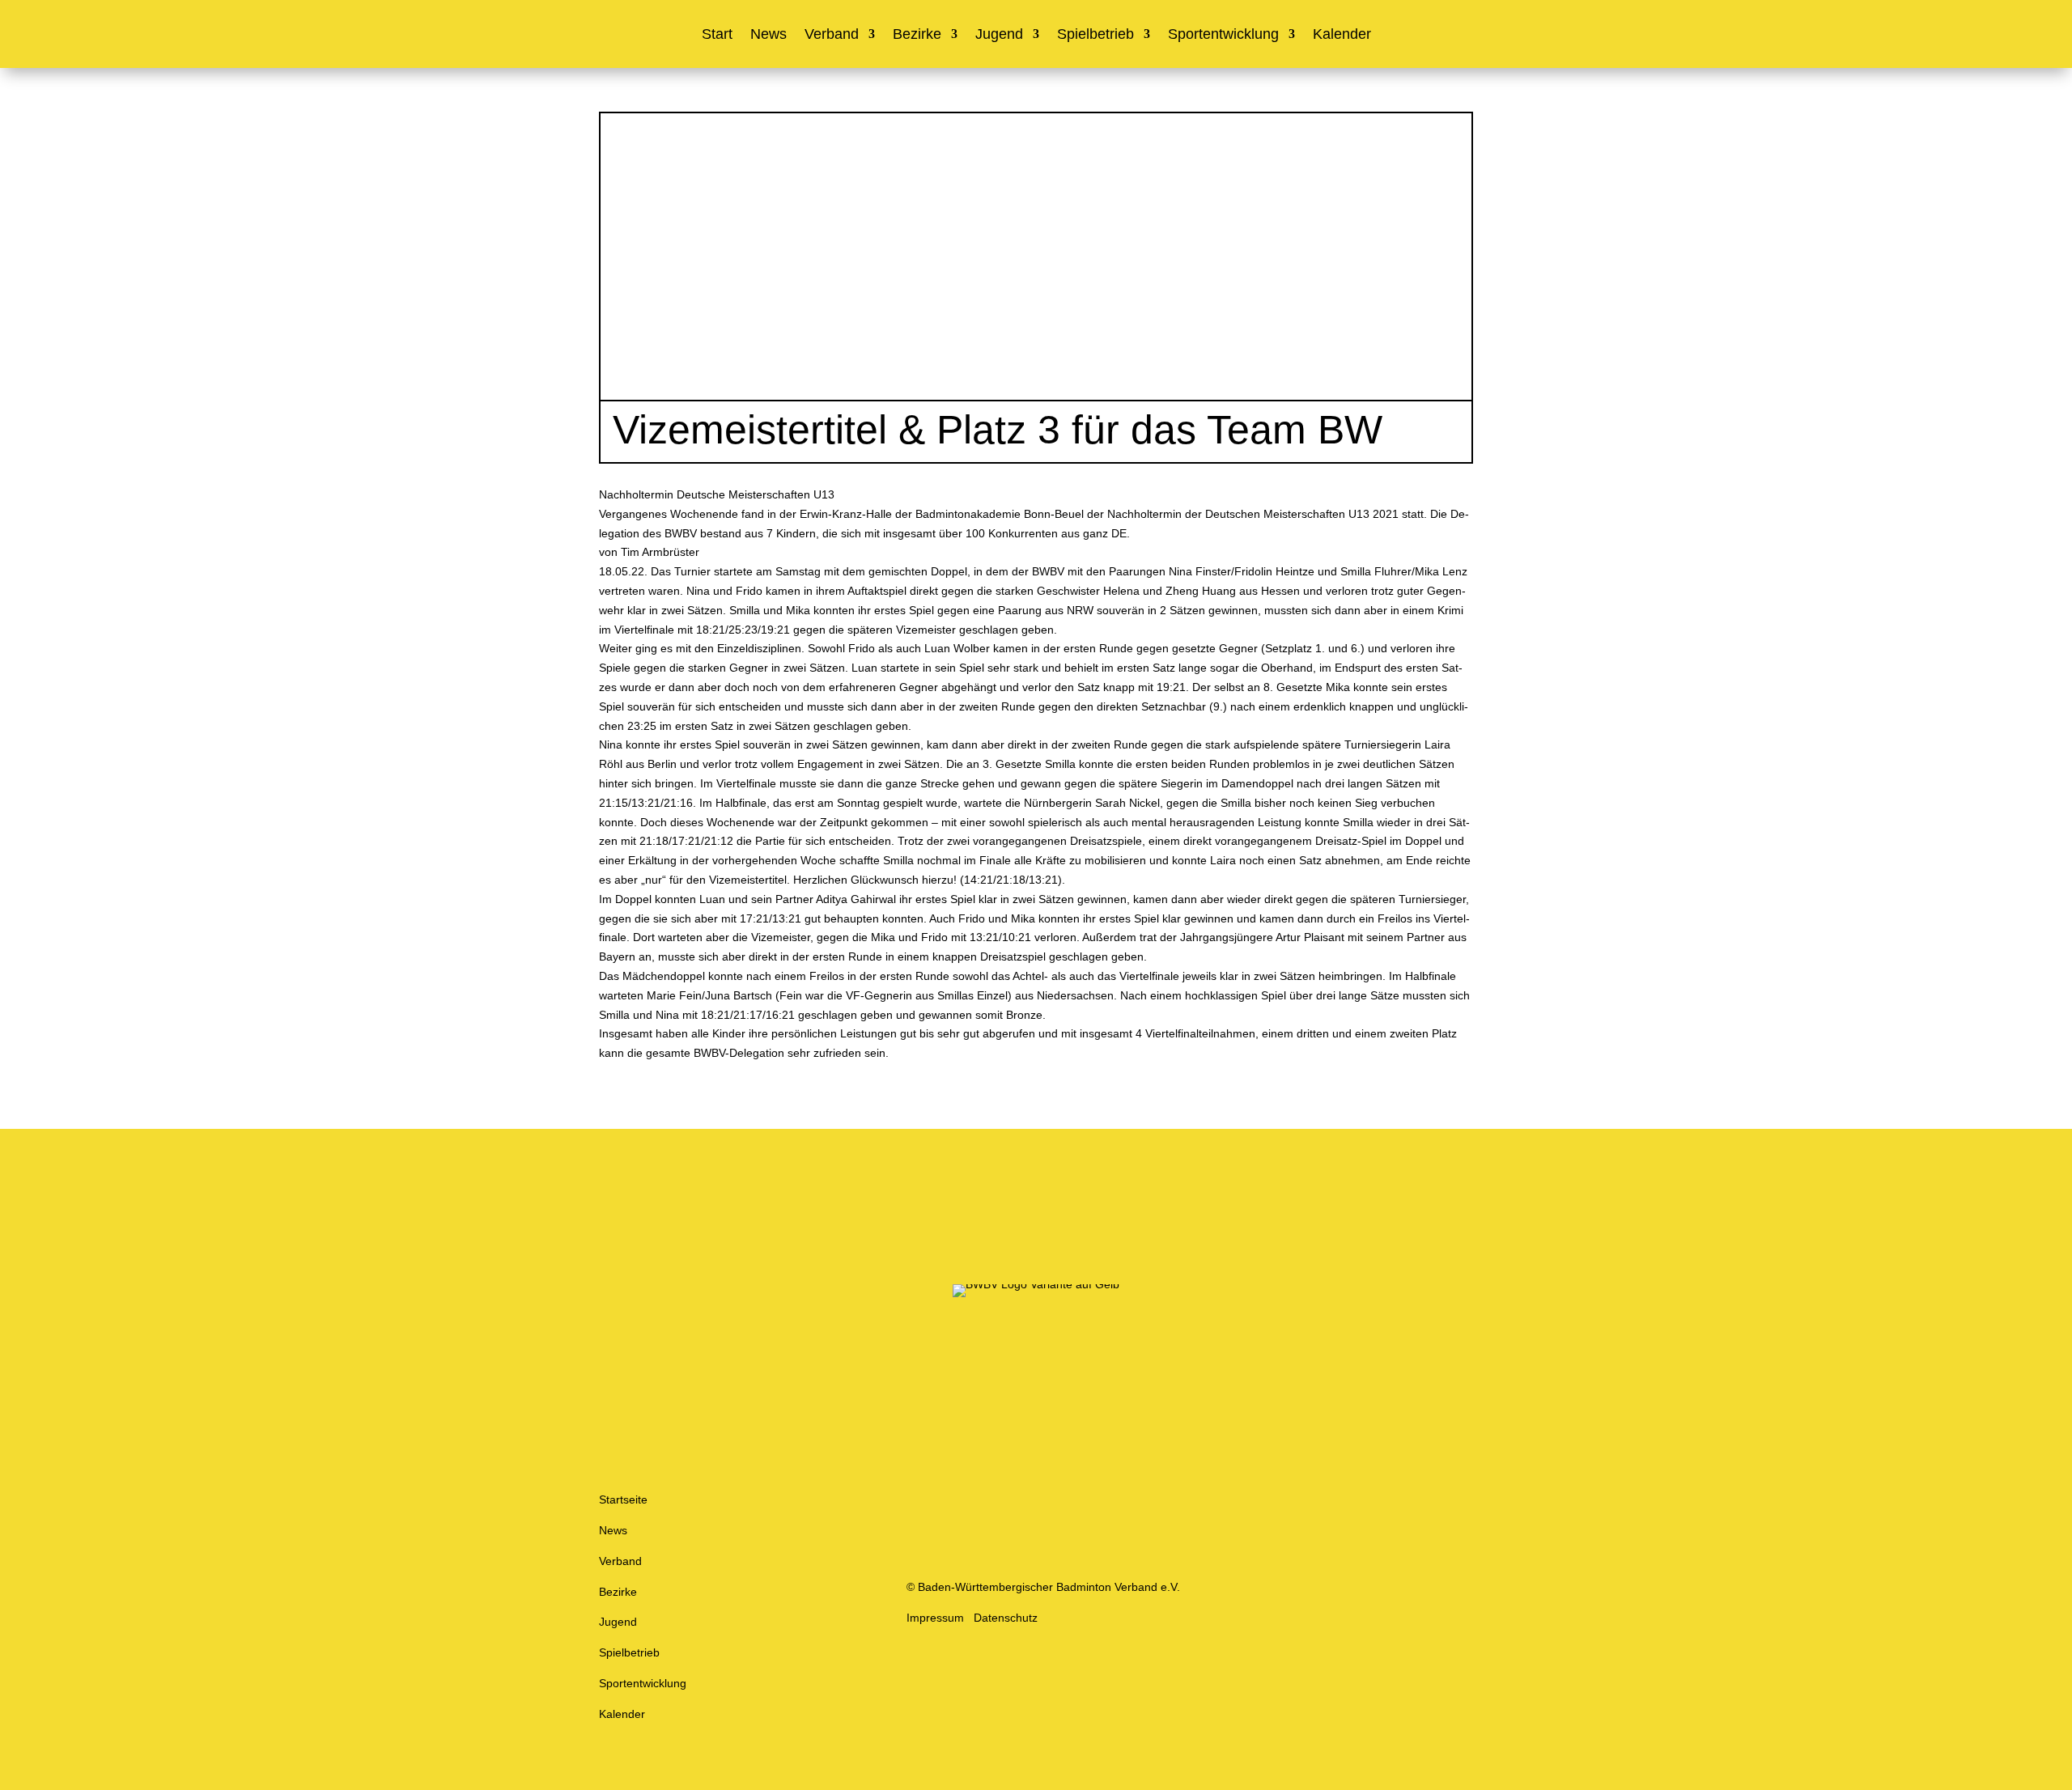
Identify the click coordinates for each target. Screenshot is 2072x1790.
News (769, 35)
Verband (832, 35)
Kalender (1342, 35)
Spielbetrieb (1095, 35)
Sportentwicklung (1223, 35)
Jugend (999, 35)
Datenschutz (1006, 1618)
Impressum (935, 1618)
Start (717, 35)
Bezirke (917, 35)
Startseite (623, 1499)
